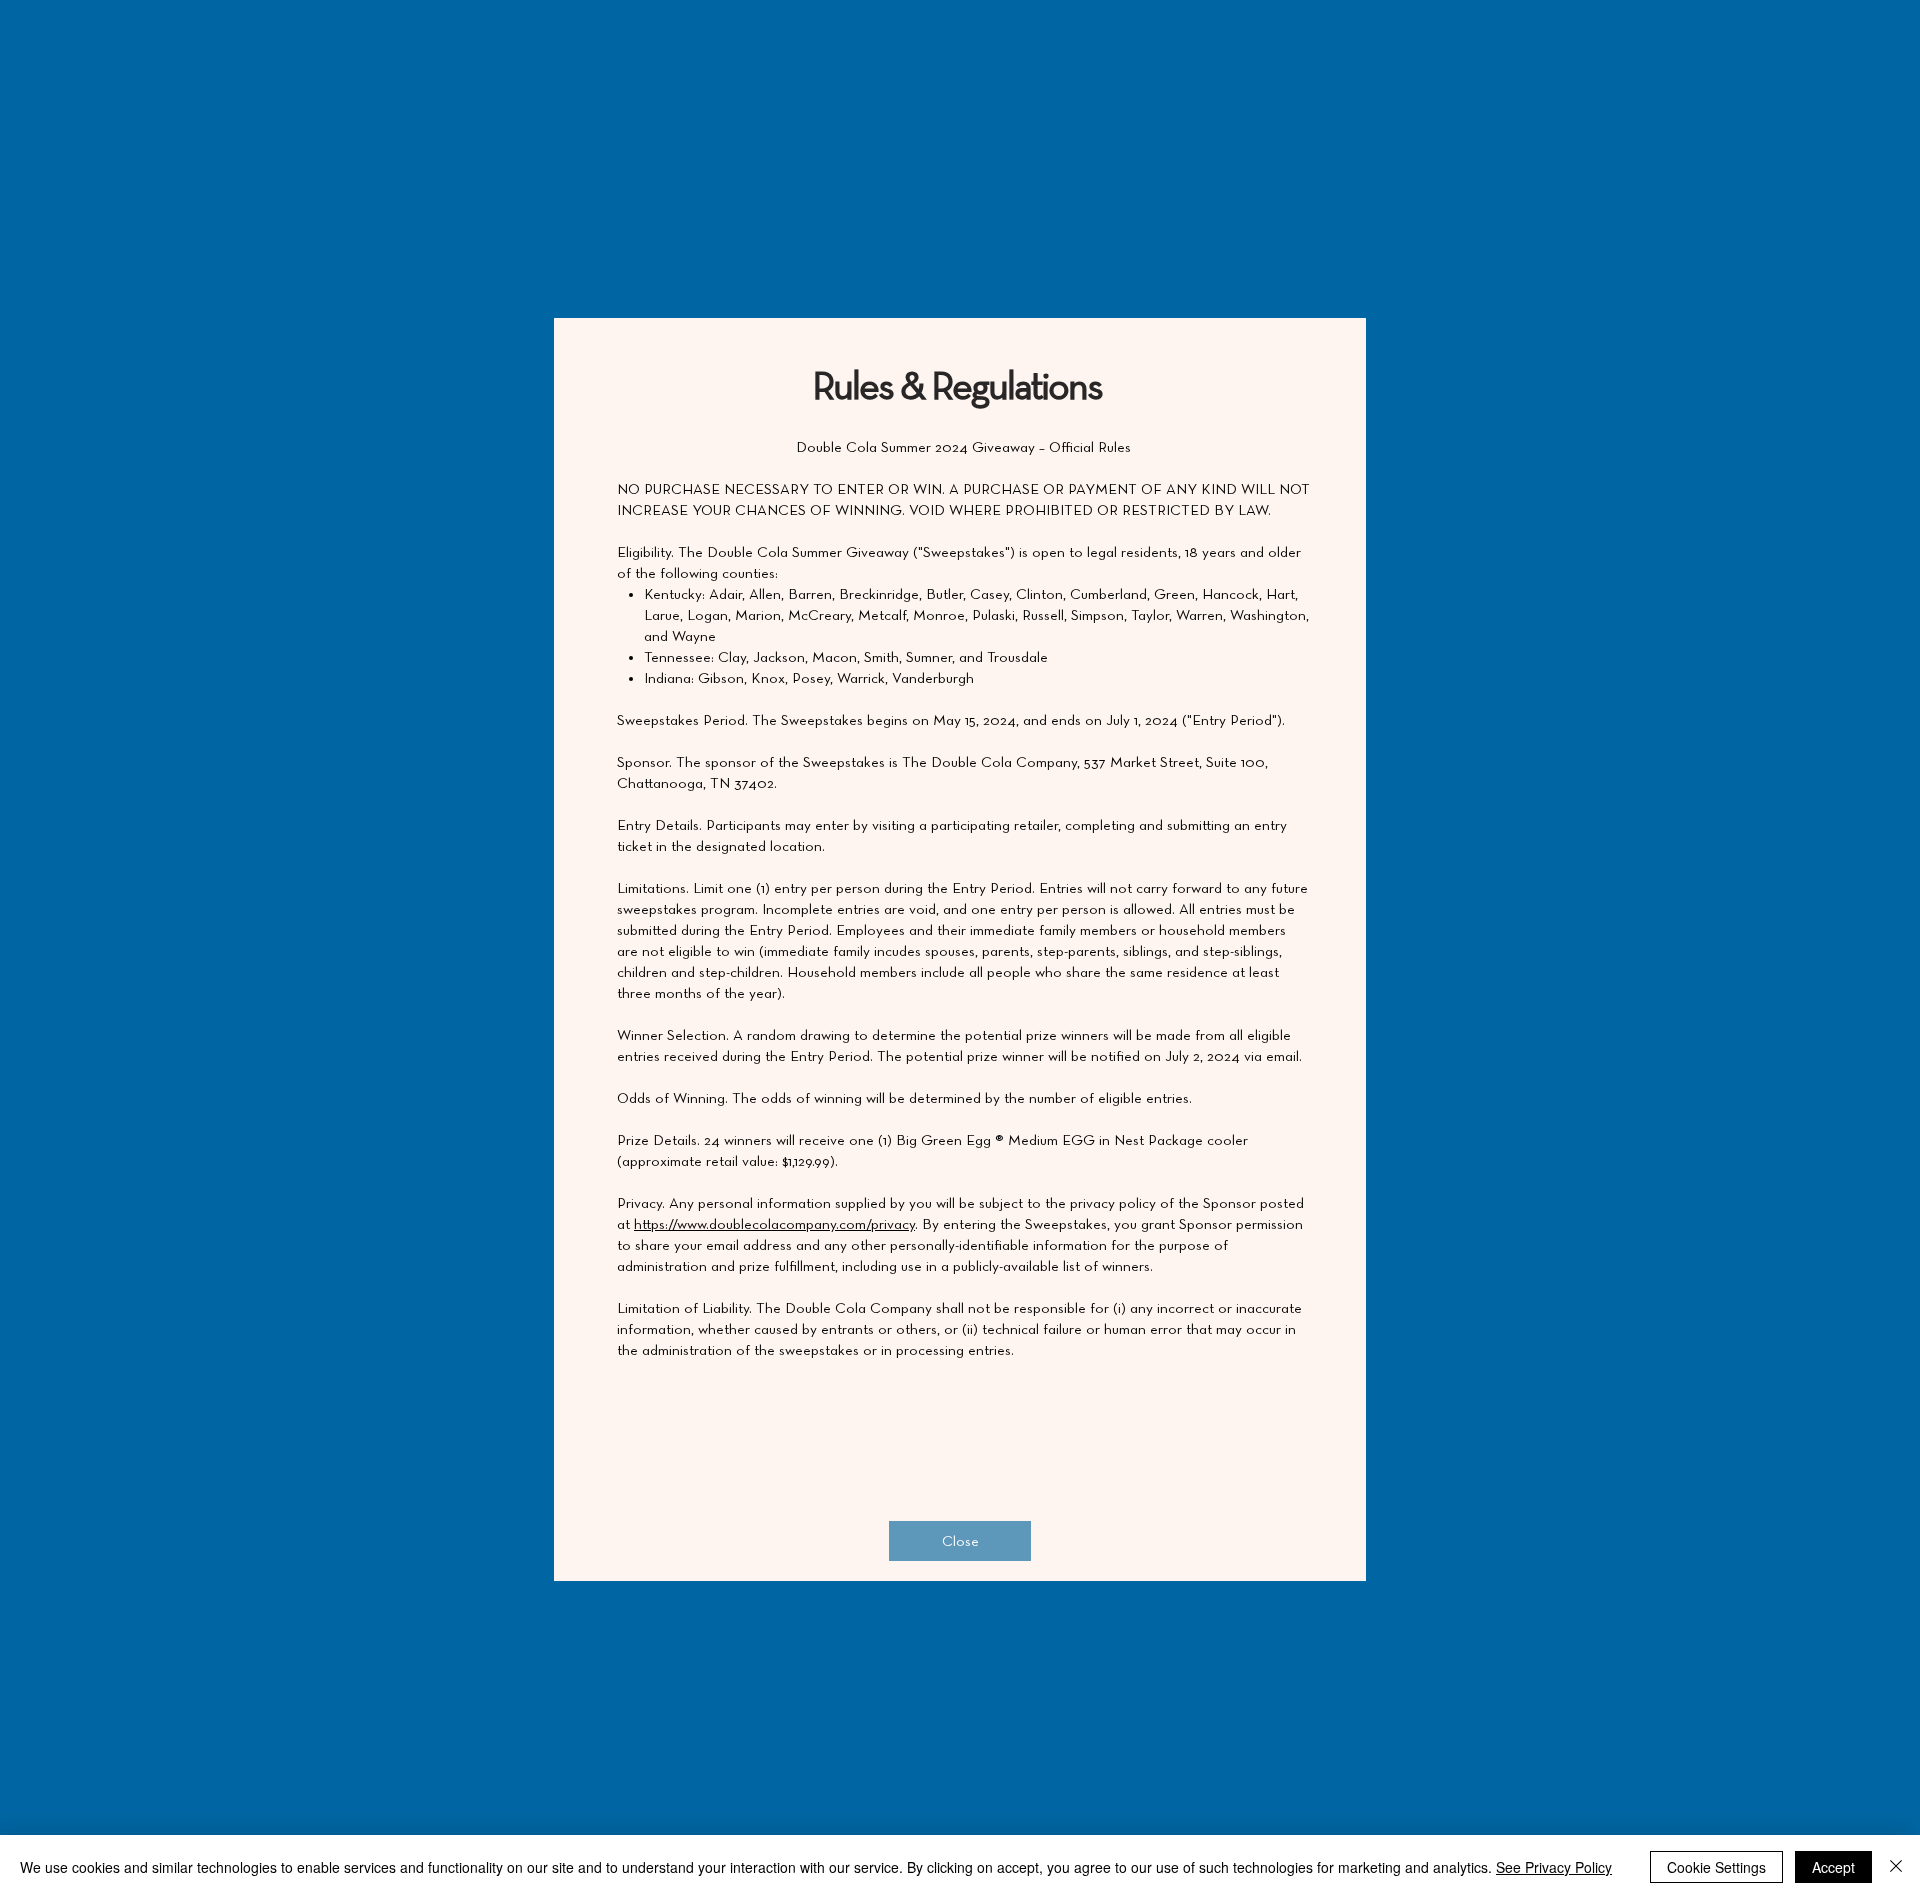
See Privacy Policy (1554, 1867)
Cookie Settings (1716, 1867)
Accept (1833, 1867)
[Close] (1896, 1867)
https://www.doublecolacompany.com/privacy (774, 1224)
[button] (960, 1541)
